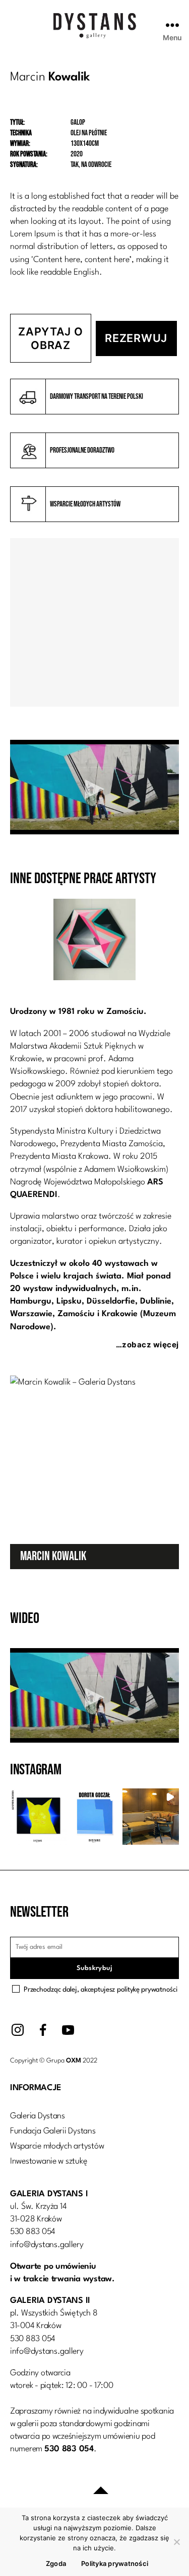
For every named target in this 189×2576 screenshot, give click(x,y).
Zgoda (56, 2563)
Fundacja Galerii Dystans (53, 2131)
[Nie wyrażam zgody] (176, 2542)
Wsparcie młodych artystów (57, 2146)
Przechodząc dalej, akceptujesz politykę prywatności (100, 1990)
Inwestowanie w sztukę (49, 2161)
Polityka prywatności (115, 2563)
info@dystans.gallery (47, 2245)
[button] (38, 1817)
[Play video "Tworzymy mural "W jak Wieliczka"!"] (94, 787)
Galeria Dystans (38, 2116)
